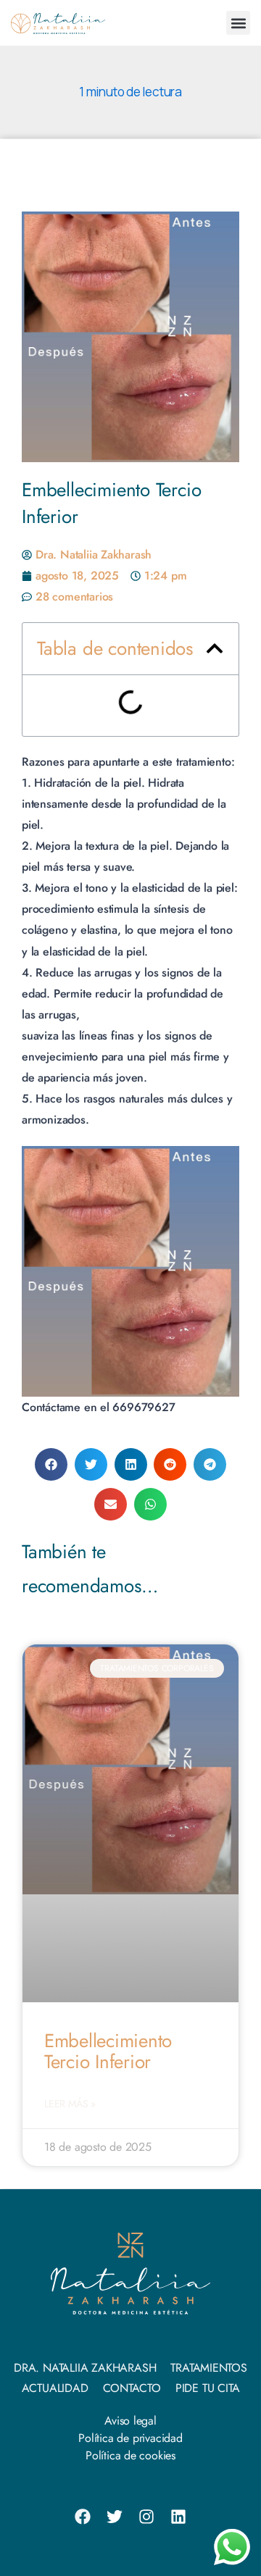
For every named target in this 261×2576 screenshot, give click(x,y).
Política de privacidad (130, 2438)
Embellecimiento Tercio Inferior (108, 2051)
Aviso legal (130, 2421)
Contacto (132, 2388)
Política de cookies (130, 2455)
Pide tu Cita (208, 2388)
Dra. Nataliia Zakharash (85, 2368)
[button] (238, 23)
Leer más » (70, 2104)
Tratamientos (209, 2368)
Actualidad (55, 2388)
